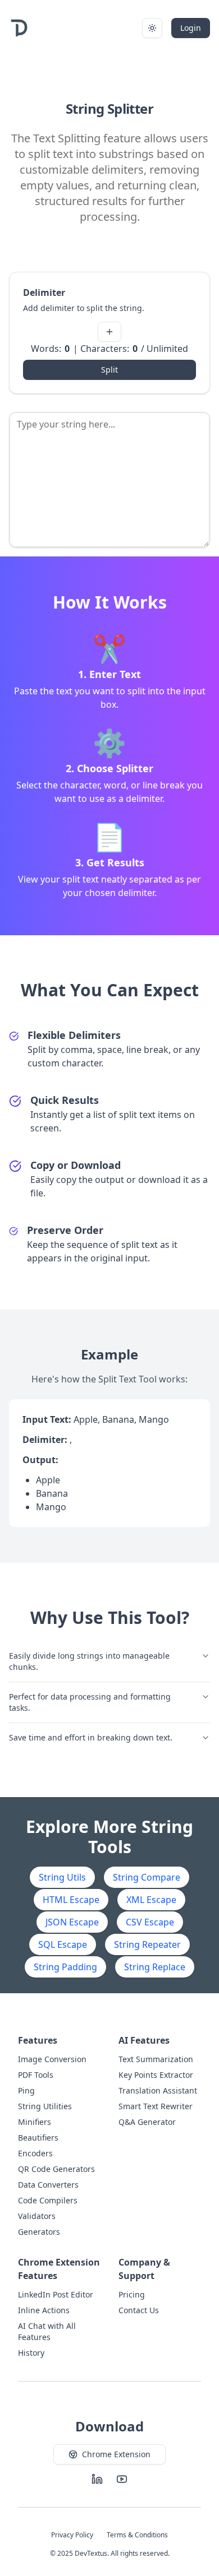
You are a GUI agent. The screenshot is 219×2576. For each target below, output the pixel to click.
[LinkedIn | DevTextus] (97, 2479)
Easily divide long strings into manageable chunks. (89, 1661)
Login (191, 28)
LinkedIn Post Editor (56, 2294)
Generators (39, 2232)
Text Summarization (156, 2059)
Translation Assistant (158, 2090)
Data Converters (48, 2185)
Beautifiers (38, 2138)
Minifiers (35, 2122)
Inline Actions (44, 2310)
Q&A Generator (147, 2122)
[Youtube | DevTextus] (122, 2479)
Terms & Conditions (137, 2535)
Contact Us (139, 2310)
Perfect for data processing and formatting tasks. (90, 1702)
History (31, 2353)
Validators (37, 2216)
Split (109, 370)
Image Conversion (52, 2059)
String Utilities (45, 2106)
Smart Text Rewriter (156, 2106)
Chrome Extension (116, 2454)
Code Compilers (48, 2200)
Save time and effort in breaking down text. (91, 1737)
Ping (26, 2090)
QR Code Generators (56, 2169)
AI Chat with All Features (47, 2331)
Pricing (132, 2294)
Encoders (35, 2153)
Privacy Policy (72, 2535)
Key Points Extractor (156, 2075)
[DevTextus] (19, 28)
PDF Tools (36, 2075)
